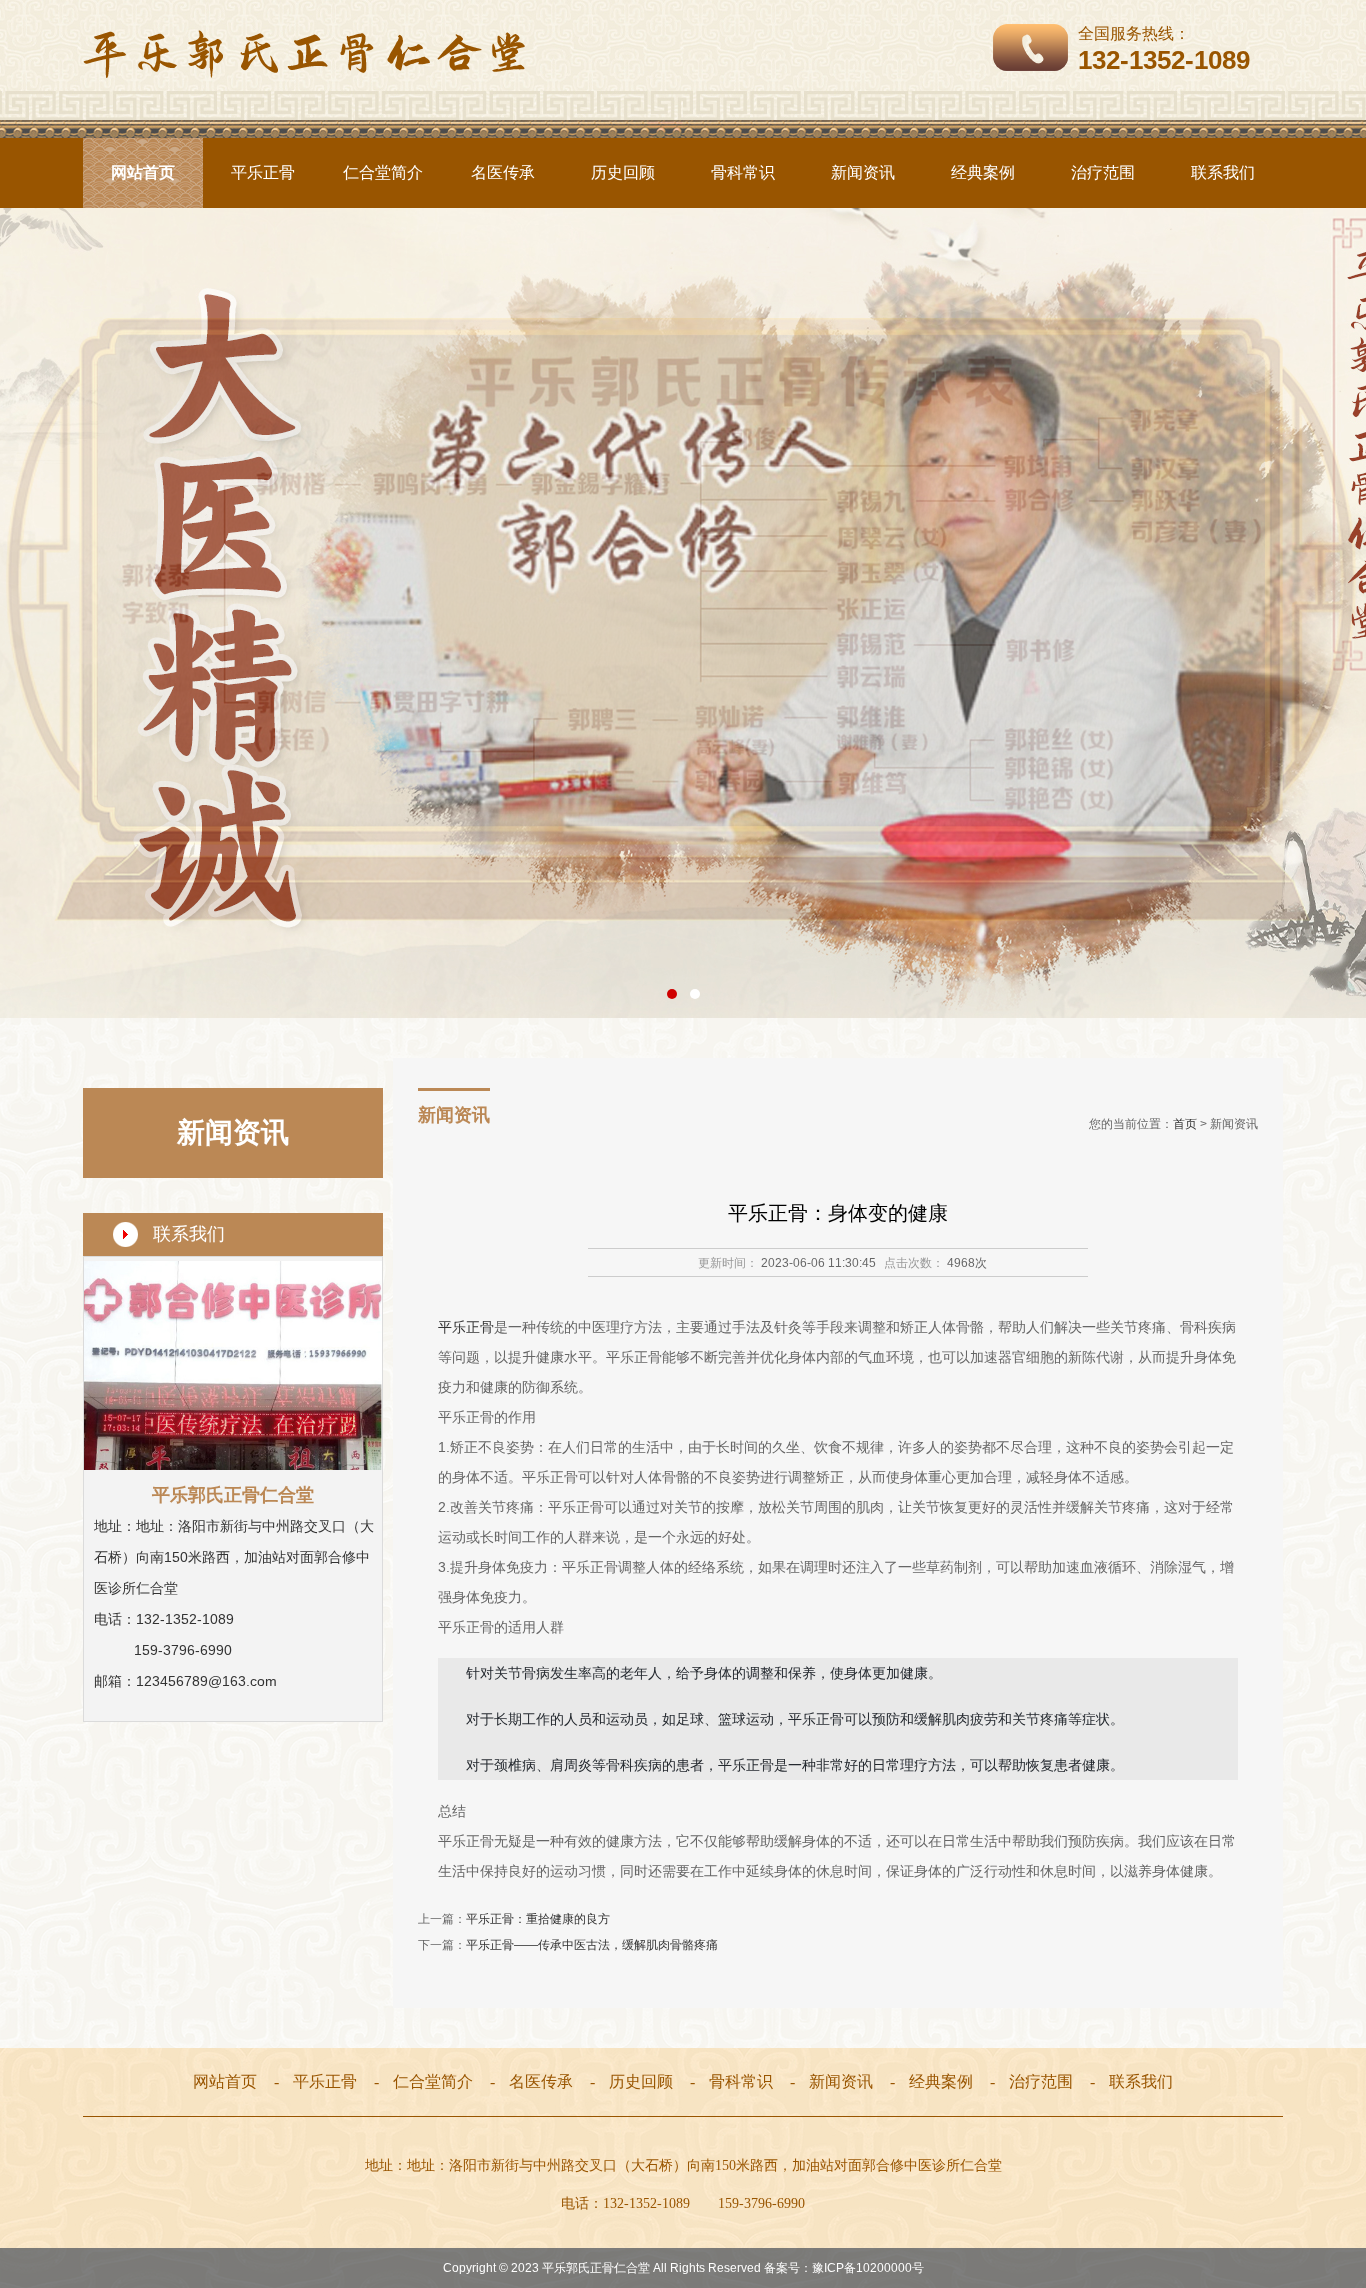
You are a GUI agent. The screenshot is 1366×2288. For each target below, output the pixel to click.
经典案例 (983, 172)
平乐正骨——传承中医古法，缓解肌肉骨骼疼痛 (592, 1945)
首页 (1185, 1124)
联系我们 (1223, 172)
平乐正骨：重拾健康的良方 (538, 1919)
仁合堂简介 (383, 172)
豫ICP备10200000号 (868, 2268)
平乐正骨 (263, 172)
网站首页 (143, 172)
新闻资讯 (863, 172)
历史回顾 (623, 172)
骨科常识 (743, 172)
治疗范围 (1103, 172)
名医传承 (503, 172)
